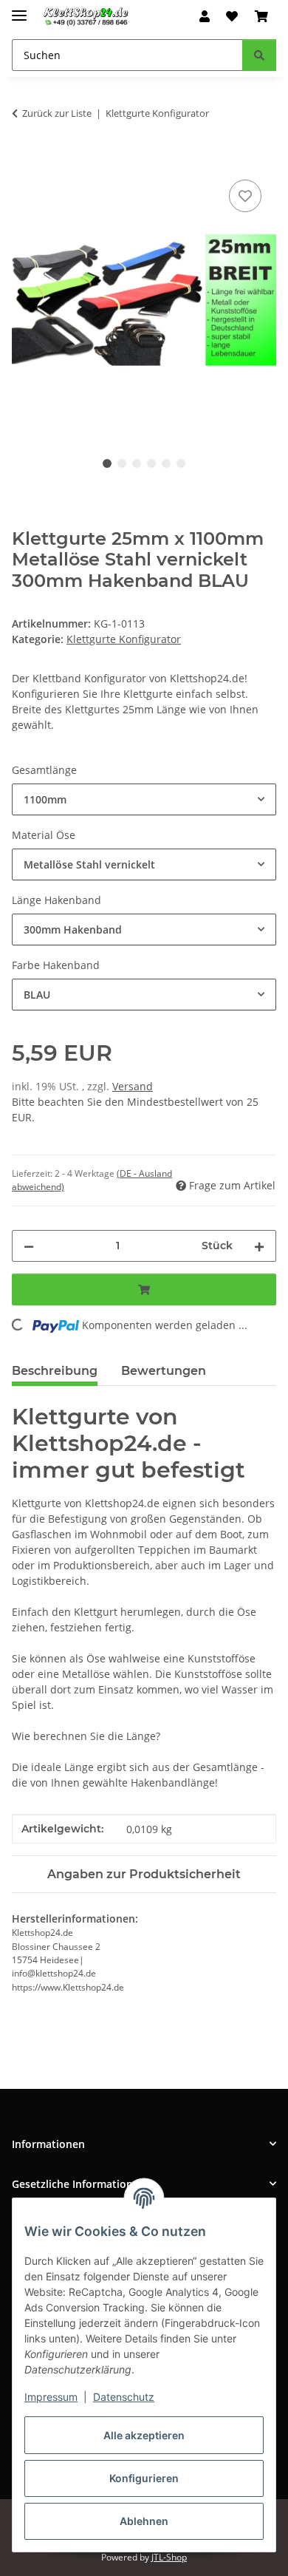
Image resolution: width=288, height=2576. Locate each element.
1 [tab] (107, 463)
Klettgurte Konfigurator (124, 639)
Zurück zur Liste (57, 113)
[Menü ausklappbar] (19, 9)
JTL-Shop (169, 2557)
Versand (133, 1086)
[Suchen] (259, 55)
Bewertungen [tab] (164, 1371)
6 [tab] (181, 463)
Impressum (51, 2397)
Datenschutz (124, 2397)
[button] (205, 16)
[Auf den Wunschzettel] (245, 196)
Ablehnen (144, 2521)
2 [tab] (122, 463)
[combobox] (144, 799)
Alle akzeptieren (144, 2435)
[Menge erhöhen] (259, 1246)
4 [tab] (151, 463)
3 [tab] (137, 463)
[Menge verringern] (29, 1246)
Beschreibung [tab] (55, 1371)
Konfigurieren (144, 2478)
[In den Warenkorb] (24, 160)
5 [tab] (166, 463)
